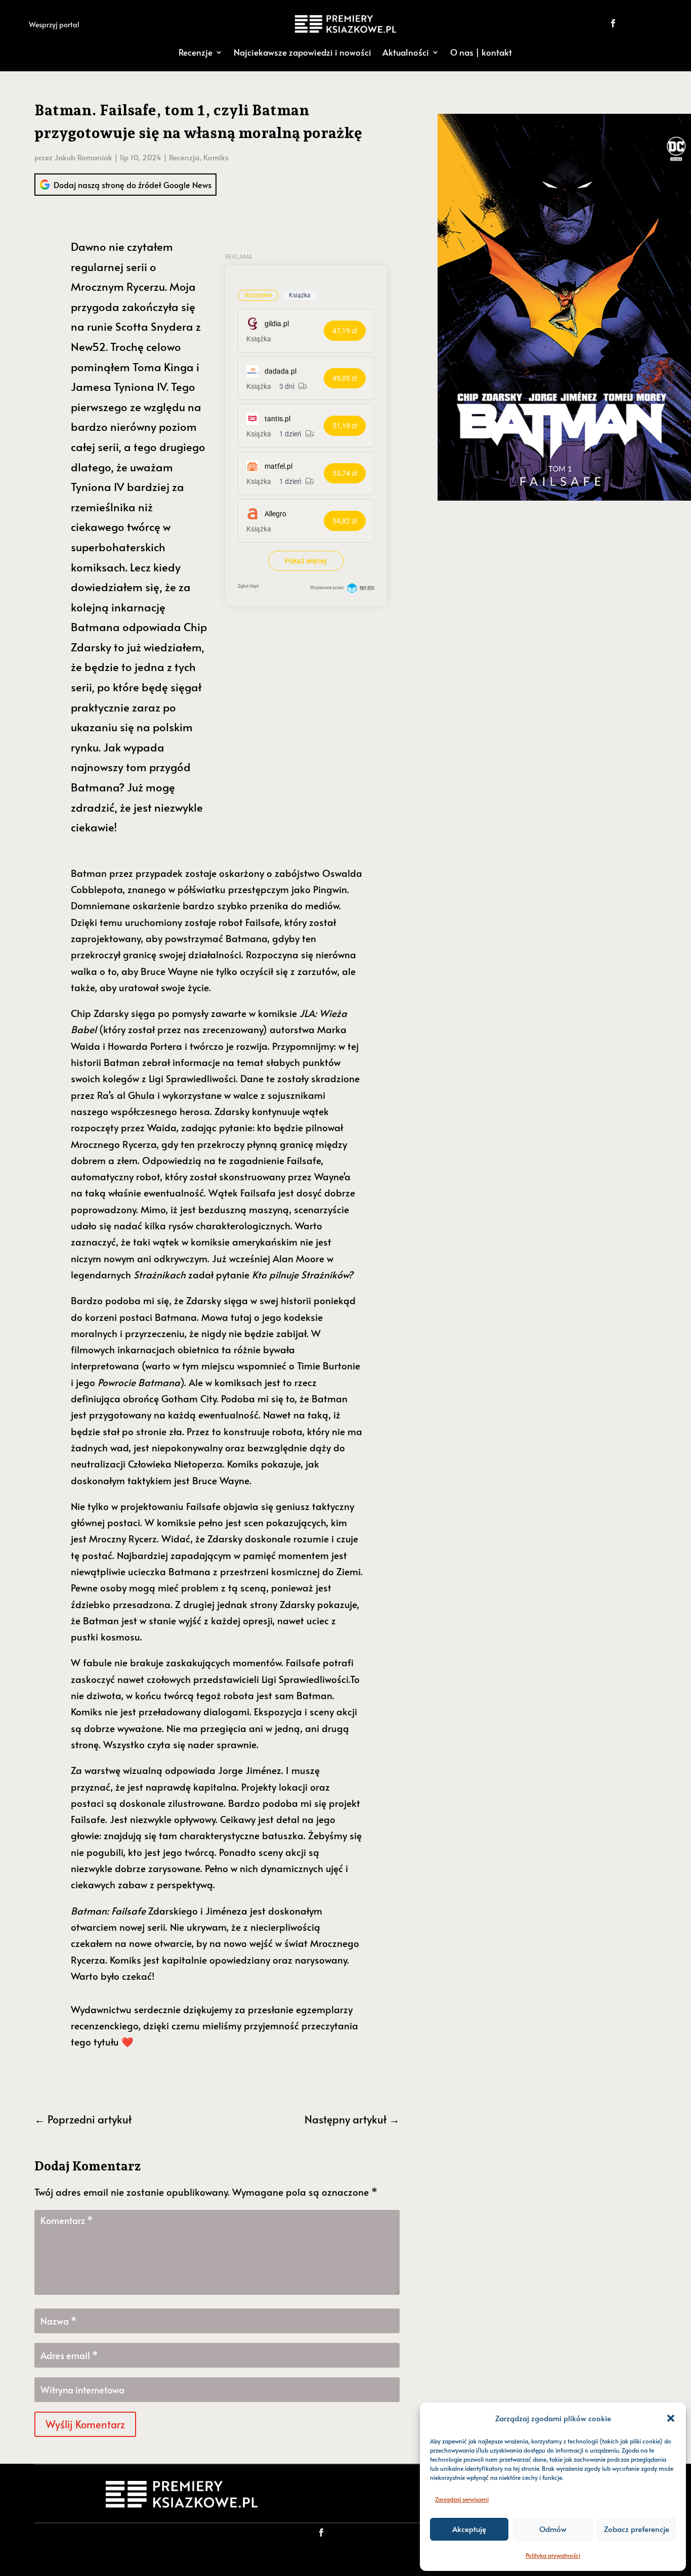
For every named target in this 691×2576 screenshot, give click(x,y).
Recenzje (196, 52)
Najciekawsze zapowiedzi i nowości (303, 52)
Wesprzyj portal (54, 25)
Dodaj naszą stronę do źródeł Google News (133, 185)
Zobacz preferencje (637, 2529)
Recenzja (184, 157)
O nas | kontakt (481, 52)
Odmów (553, 2529)
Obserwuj (648, 23)
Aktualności (406, 52)
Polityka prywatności (553, 2555)
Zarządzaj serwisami (462, 2499)
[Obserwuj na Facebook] (613, 23)
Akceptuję (469, 2529)
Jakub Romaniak (83, 157)
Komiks (216, 157)
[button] (671, 2418)
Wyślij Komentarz (85, 2424)
